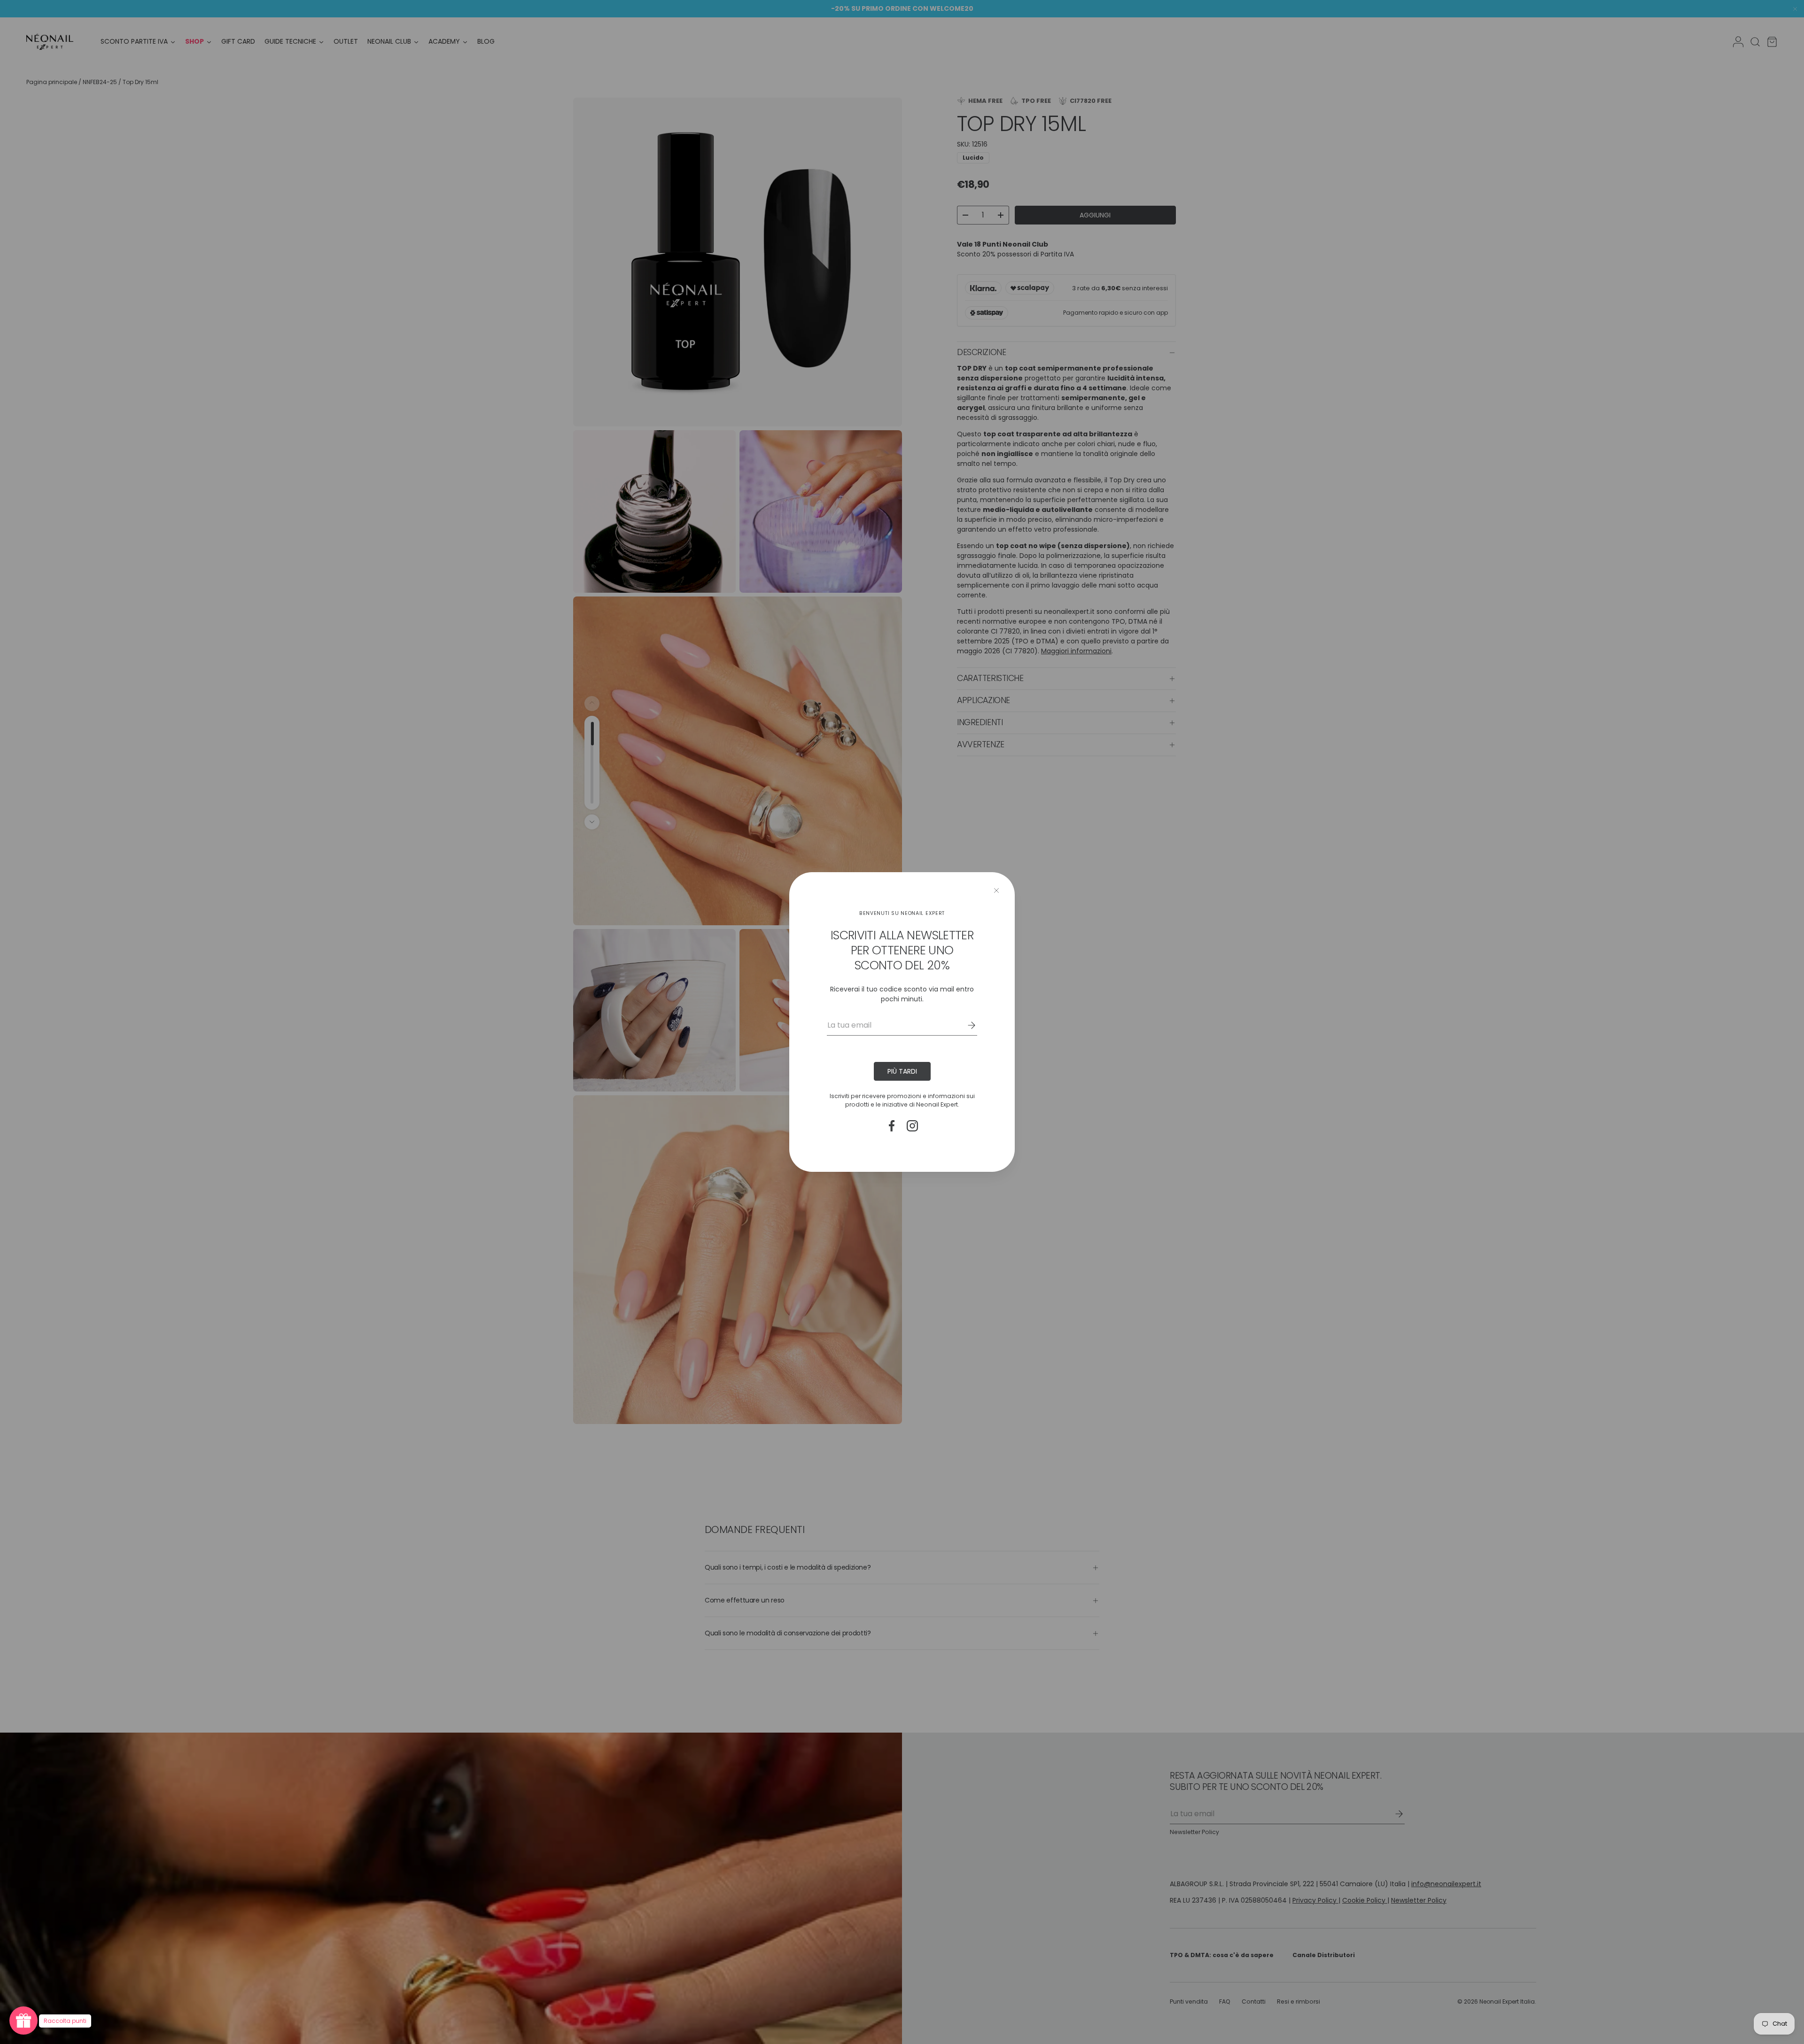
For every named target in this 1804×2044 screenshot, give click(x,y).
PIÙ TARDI (902, 1071)
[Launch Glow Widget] (23, 2021)
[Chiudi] (996, 890)
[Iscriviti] (965, 1025)
